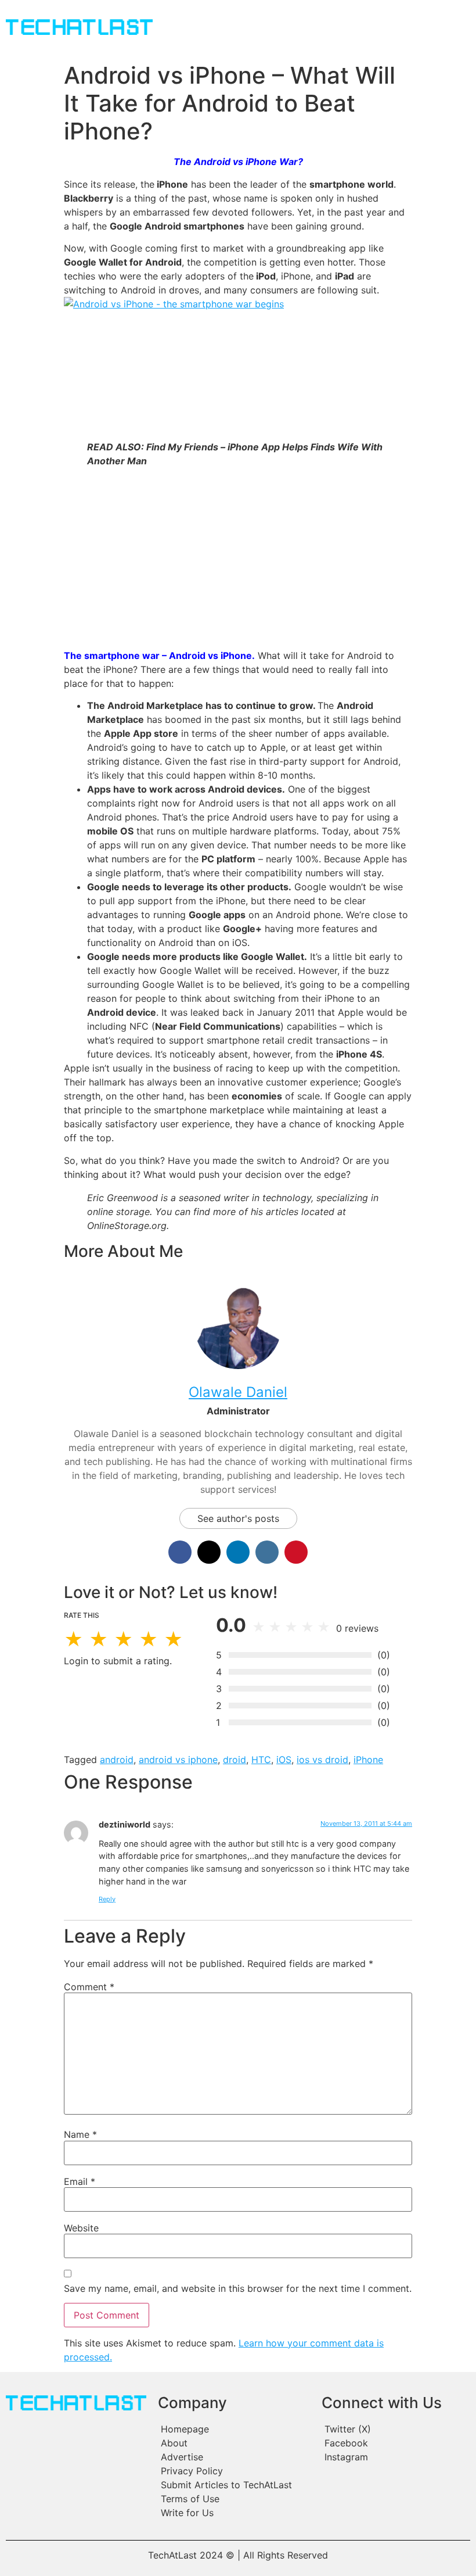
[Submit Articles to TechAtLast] (234, 2485)
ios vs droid (322, 1760)
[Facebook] (395, 2443)
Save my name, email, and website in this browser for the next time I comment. (238, 2288)
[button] (285, 28)
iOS (284, 1760)
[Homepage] (234, 2429)
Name (80, 2134)
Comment (89, 1987)
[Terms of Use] (234, 2499)
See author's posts (238, 1518)
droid (235, 1760)
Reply (107, 1899)
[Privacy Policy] (234, 2471)
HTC (261, 1760)
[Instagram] (395, 2457)
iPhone (368, 1760)
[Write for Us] (234, 2513)
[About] (234, 2443)
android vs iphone (178, 1760)
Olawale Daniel (238, 1392)
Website (81, 2228)
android (117, 1760)
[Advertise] (234, 2457)
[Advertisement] (238, 558)
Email (80, 2181)
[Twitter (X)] (395, 2429)
